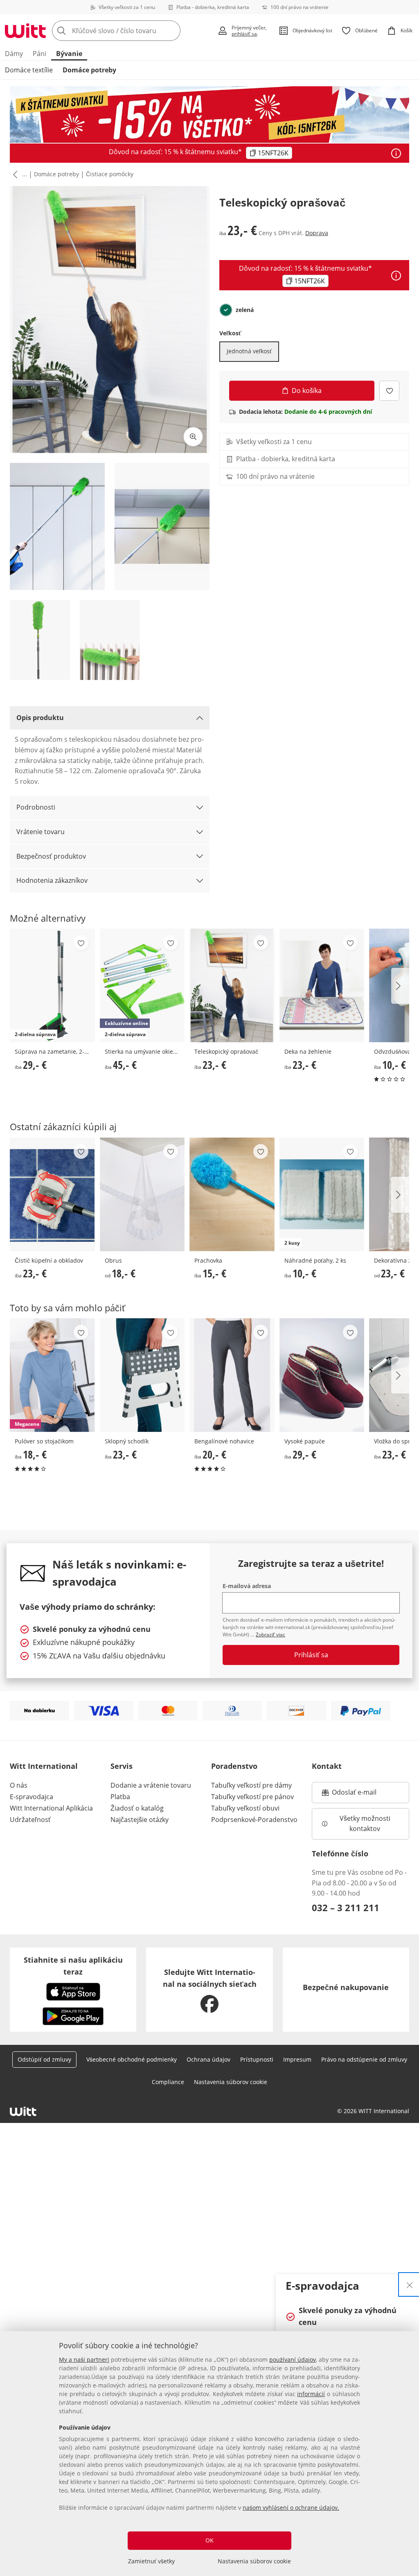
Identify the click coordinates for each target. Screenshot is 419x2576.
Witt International (44, 1766)
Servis (122, 1766)
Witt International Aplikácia (51, 1808)
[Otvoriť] (396, 153)
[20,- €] (232, 1375)
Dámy (14, 54)
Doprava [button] (317, 233)
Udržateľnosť (30, 1820)
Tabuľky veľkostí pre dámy (251, 1785)
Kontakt (327, 1766)
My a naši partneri (84, 2359)
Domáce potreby (89, 70)
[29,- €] (322, 1375)
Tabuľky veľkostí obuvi (245, 1808)
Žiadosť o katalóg (137, 1808)
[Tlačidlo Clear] (172, 31)
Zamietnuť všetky (151, 2561)
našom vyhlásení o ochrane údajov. (291, 2508)
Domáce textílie (29, 70)
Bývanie (69, 54)
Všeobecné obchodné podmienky (132, 2059)
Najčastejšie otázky (140, 1820)
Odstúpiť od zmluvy (44, 2059)
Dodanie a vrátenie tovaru (151, 1785)
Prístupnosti (257, 2059)
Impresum (297, 2059)
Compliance (168, 2082)
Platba (120, 1797)
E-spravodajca (32, 1797)
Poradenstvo (234, 1766)
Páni (39, 54)
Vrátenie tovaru (41, 832)
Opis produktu (40, 718)
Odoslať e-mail (363, 1795)
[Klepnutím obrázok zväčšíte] (193, 437)
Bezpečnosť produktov (51, 856)
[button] (14, 175)
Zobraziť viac (270, 1635)
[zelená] (226, 310)
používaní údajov (293, 2359)
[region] (209, 2454)
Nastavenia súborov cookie (254, 2561)
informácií (311, 2394)
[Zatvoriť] (410, 2284)
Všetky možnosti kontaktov (366, 1824)
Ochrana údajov (208, 2059)
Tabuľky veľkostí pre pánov (252, 1797)
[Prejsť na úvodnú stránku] (25, 31)
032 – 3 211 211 (346, 1907)
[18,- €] (142, 1194)
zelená (245, 310)
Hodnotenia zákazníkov (52, 880)
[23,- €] (232, 985)
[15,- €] (232, 1194)
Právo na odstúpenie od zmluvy (364, 2059)
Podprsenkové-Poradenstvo (254, 1820)
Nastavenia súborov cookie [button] (231, 2082)
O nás (19, 1785)
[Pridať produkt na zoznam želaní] (389, 391)
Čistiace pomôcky (110, 174)
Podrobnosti (36, 807)
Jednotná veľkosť (249, 351)
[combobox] (132, 31)
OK (209, 2540)
